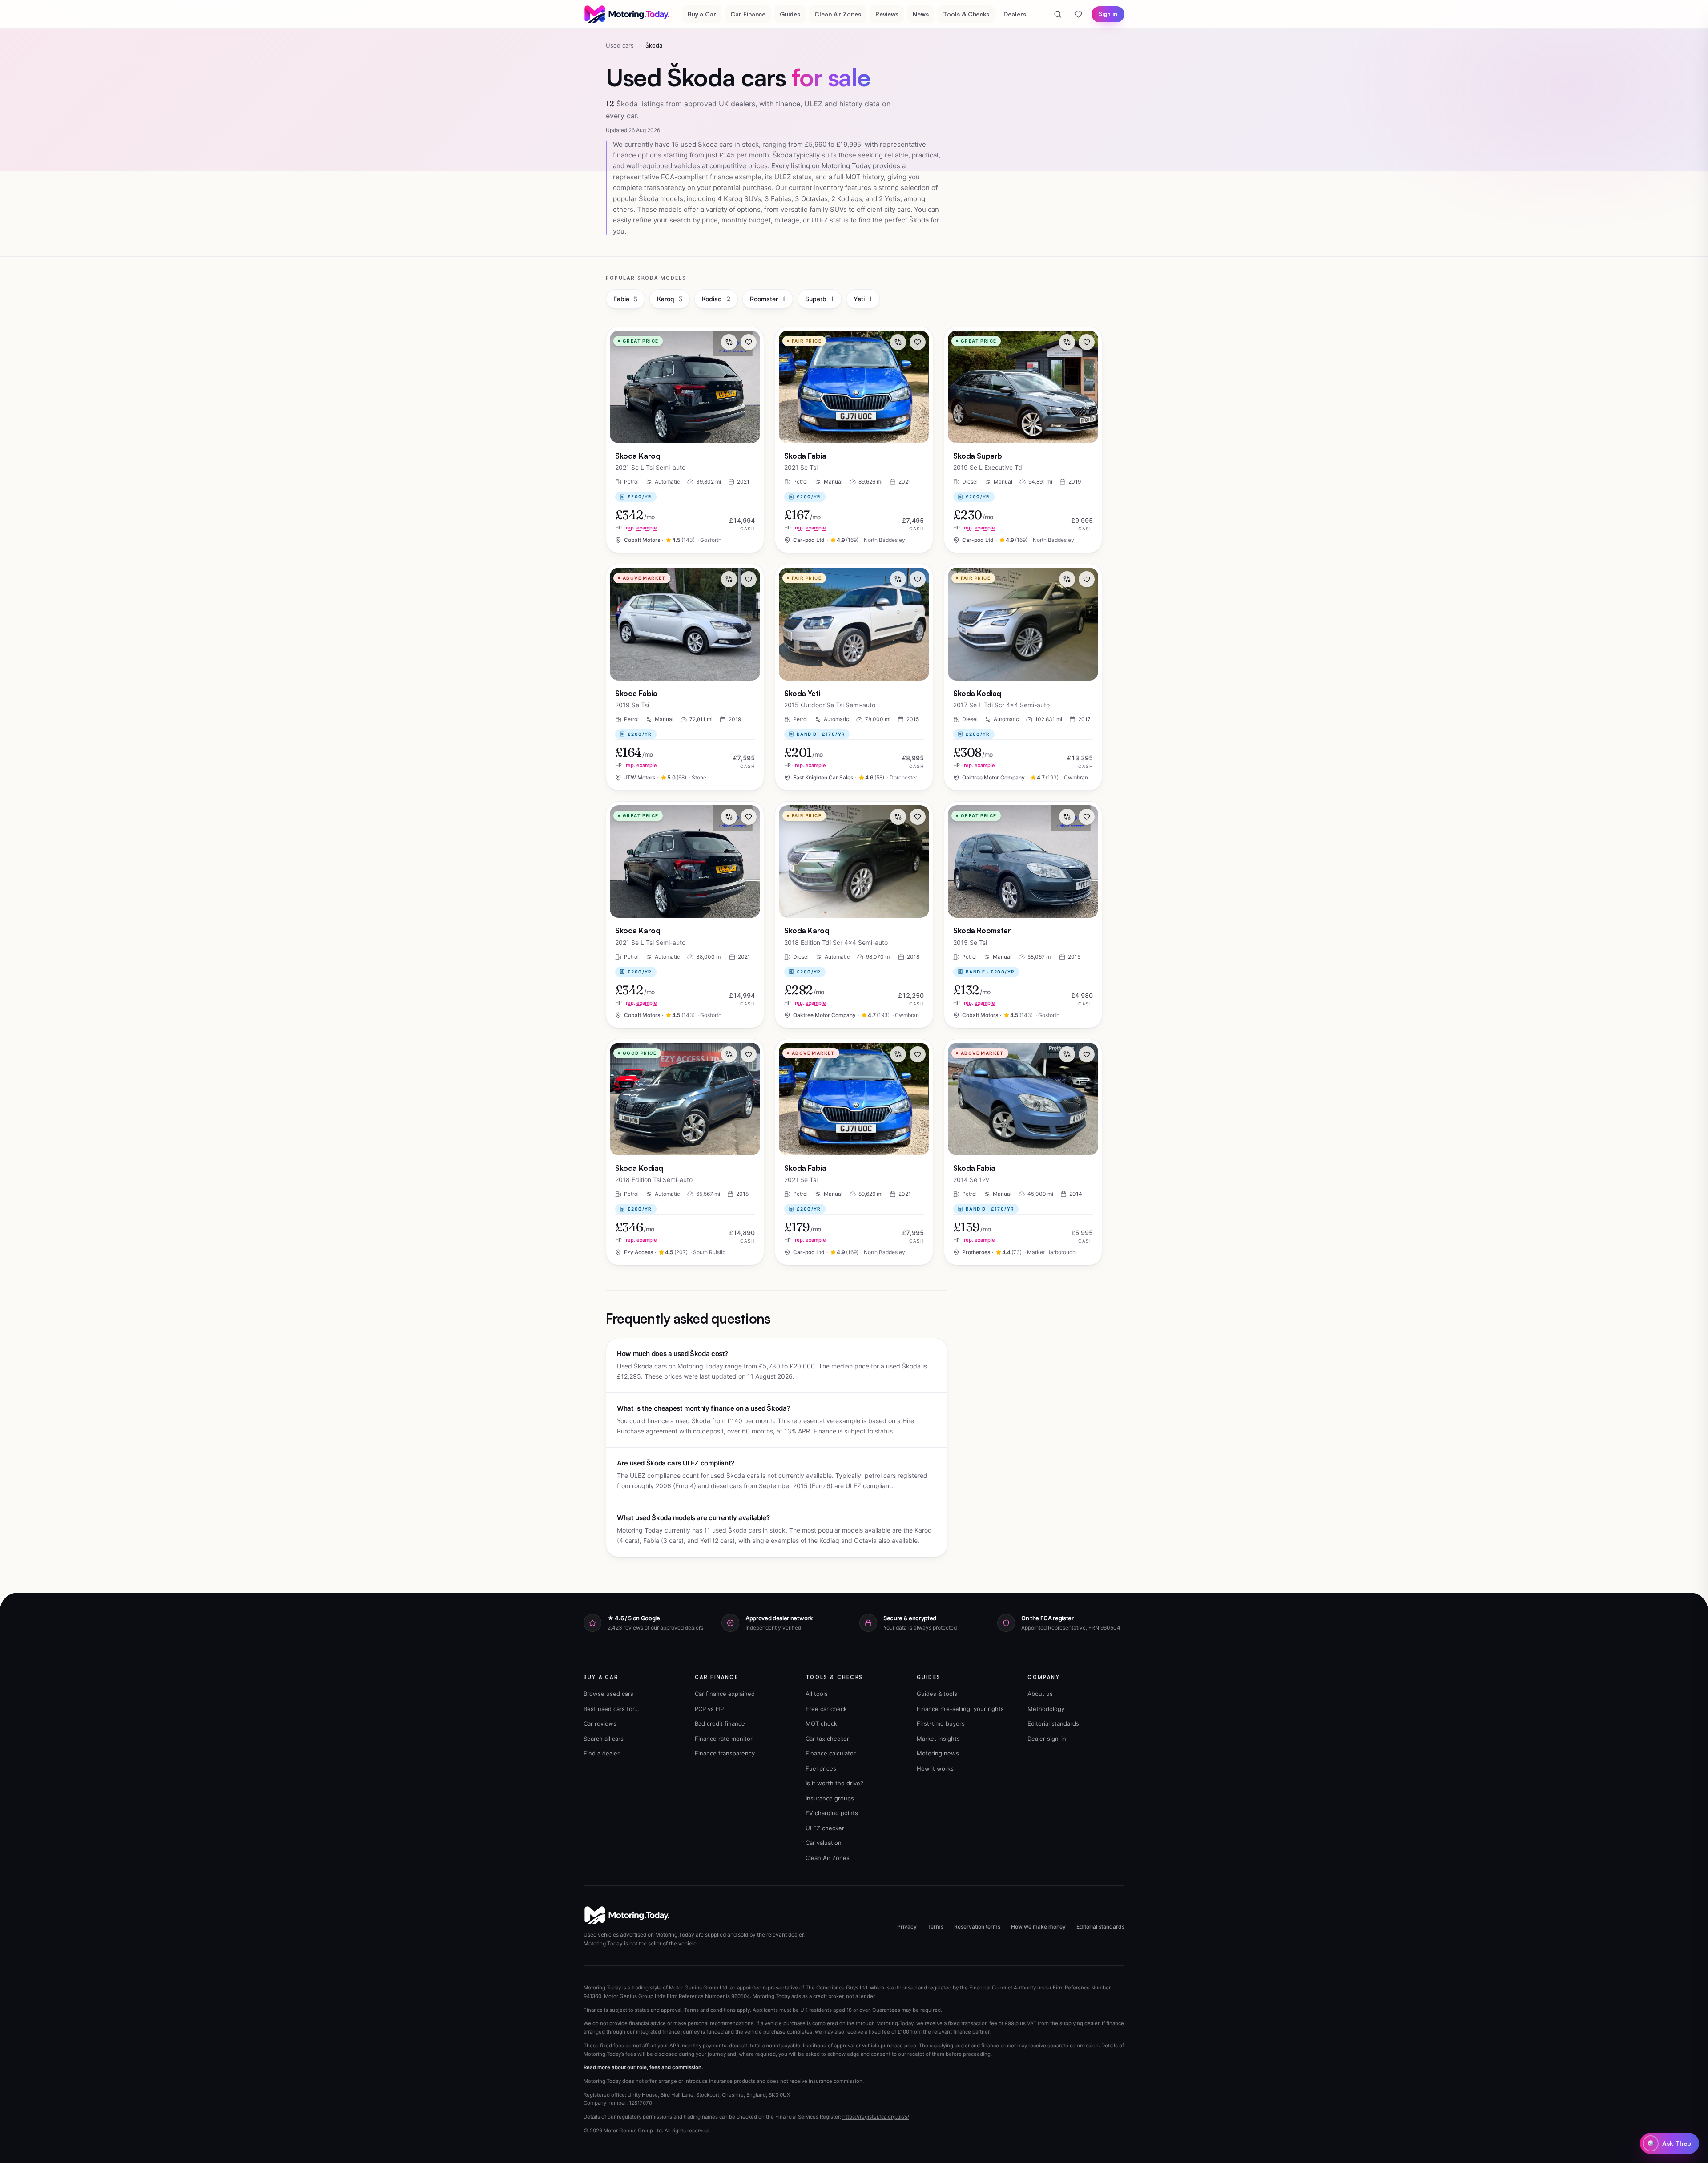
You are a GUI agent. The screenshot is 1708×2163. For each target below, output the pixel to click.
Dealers (1015, 14)
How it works (935, 1768)
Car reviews (600, 1723)
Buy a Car (702, 14)
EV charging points (832, 1813)
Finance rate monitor (724, 1739)
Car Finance (748, 14)
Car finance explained (725, 1694)
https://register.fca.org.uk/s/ (876, 2117)
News (921, 14)
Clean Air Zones (838, 14)
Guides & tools (937, 1694)
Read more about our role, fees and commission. (643, 2067)
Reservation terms (977, 1927)
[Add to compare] (729, 342)
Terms (935, 1927)
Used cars (620, 45)
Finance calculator (831, 1753)
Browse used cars (608, 1694)
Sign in (1108, 14)
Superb (820, 299)
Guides (790, 14)
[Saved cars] (1078, 14)
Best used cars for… (611, 1709)
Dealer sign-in (1047, 1739)
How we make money (1038, 1927)
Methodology (1046, 1709)
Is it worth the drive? (834, 1783)
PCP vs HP (709, 1709)
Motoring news (938, 1753)
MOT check (821, 1723)
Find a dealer (602, 1753)
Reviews (887, 14)
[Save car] (749, 342)
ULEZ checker (825, 1828)
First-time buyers (941, 1723)
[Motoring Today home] (628, 14)
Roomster (768, 299)
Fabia (625, 299)
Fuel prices (821, 1768)
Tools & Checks (966, 14)
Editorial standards (1053, 1723)
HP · (636, 528)
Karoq (670, 299)
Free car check (826, 1709)
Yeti (863, 299)
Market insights (938, 1739)
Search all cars (604, 1739)
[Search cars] (1058, 14)
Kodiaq (716, 299)
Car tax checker (827, 1739)
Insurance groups (830, 1798)
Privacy (907, 1927)
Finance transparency (725, 1753)
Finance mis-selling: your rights (960, 1709)
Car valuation (824, 1843)
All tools (817, 1694)
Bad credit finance (720, 1723)
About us (1040, 1694)
